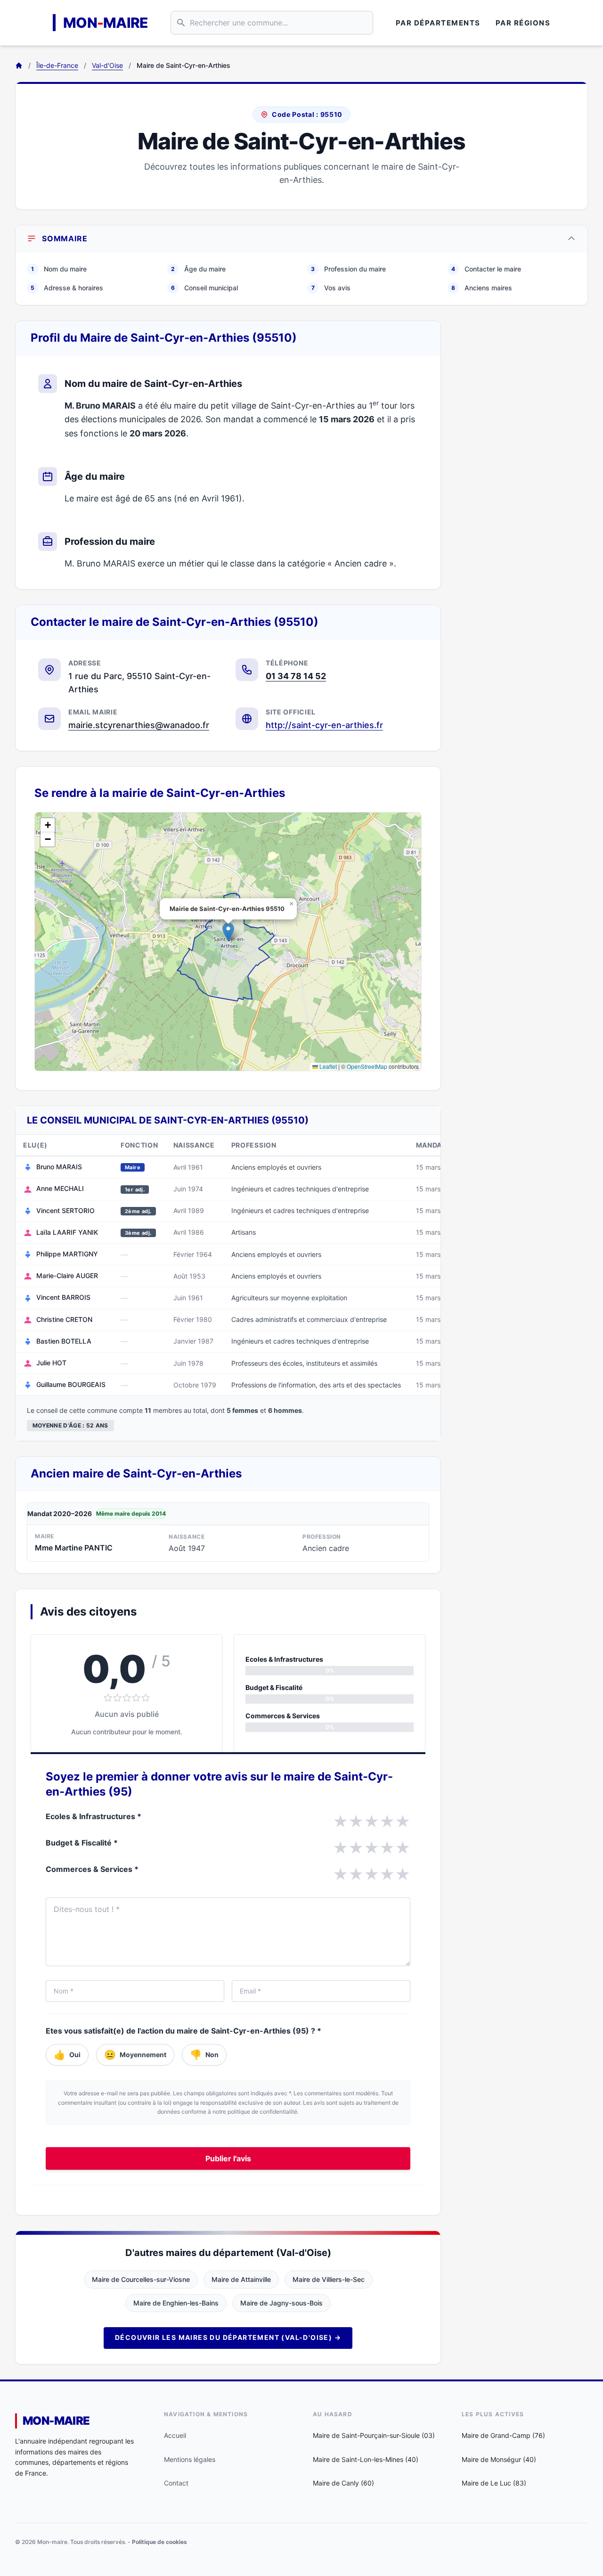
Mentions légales (190, 2459)
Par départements (438, 23)
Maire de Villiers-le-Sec (329, 2279)
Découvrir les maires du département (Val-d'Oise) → (228, 2337)
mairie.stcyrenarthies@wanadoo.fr (139, 725)
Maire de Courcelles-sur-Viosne (141, 2279)
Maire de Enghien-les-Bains (176, 2303)
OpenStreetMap (367, 1066)
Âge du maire (198, 269)
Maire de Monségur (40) (499, 2459)
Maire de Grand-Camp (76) (503, 2435)
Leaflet (327, 1066)
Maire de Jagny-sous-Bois (281, 2303)
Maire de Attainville (241, 2279)
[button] (228, 932)
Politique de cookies (159, 2542)
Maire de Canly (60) (343, 2483)
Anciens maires (482, 288)
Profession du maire (348, 269)
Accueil (175, 2435)
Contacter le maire (486, 269)
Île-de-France (57, 65)
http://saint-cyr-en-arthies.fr (324, 725)
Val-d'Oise (107, 65)
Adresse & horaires (67, 288)
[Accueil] (19, 66)
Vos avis (331, 288)
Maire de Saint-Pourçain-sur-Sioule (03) (374, 2435)
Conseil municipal (204, 288)
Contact (176, 2483)
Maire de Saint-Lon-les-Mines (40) (366, 2459)
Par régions (523, 23)
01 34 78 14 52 (296, 676)
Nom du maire (59, 269)
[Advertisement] (522, 462)
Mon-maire (56, 2421)
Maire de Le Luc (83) (494, 2483)
